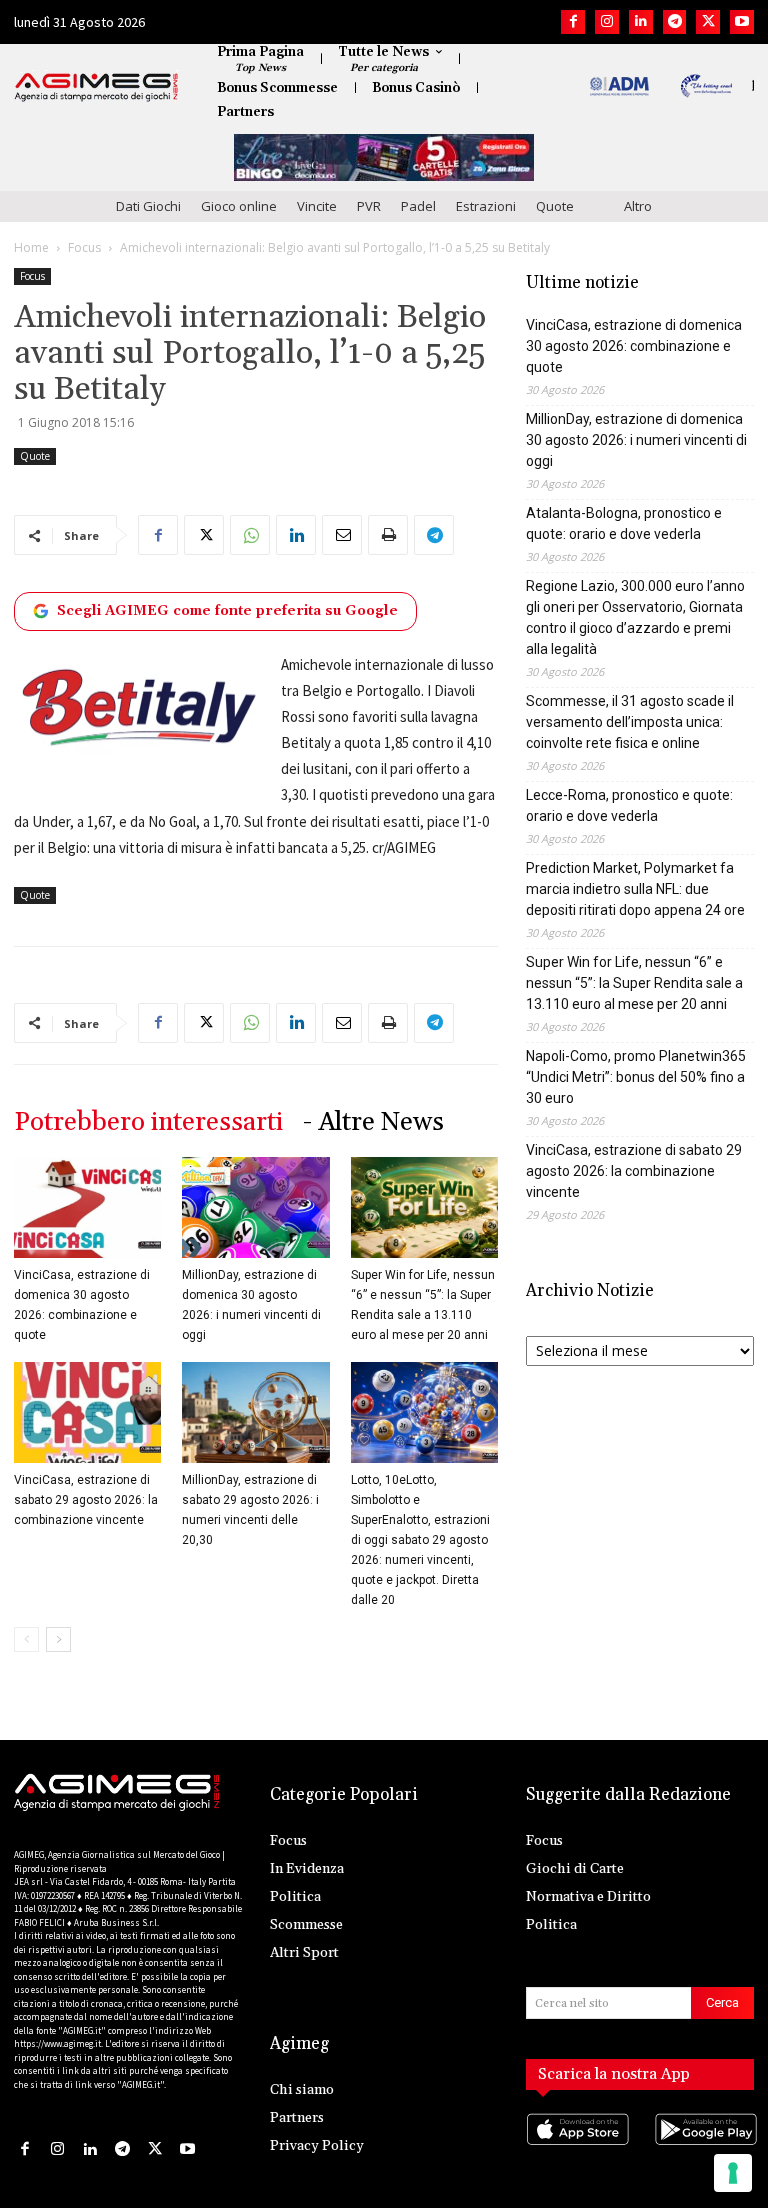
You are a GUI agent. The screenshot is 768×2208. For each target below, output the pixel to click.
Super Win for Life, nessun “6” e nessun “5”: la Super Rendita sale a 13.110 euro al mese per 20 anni (634, 983)
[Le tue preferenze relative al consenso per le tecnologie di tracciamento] (733, 2173)
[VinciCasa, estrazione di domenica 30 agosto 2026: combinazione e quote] (87, 1207)
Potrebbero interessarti (148, 1122)
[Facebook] (573, 22)
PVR (369, 206)
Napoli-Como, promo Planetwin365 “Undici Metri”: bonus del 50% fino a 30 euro (636, 1077)
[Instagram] (607, 22)
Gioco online (239, 206)
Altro (638, 206)
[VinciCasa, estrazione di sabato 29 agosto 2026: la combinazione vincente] (87, 1412)
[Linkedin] (641, 22)
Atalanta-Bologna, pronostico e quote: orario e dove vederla (624, 523)
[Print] (388, 535)
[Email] (342, 535)
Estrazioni (486, 206)
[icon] (576, 2148)
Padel (418, 206)
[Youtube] (742, 22)
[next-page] (58, 1639)
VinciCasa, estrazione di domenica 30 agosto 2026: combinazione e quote (634, 346)
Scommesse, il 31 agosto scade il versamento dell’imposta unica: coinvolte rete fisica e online (630, 722)
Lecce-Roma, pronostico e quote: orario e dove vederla (629, 805)
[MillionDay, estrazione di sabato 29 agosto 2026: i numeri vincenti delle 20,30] (255, 1412)
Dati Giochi (148, 206)
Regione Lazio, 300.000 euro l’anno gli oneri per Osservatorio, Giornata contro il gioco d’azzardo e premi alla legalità (635, 617)
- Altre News (373, 1122)
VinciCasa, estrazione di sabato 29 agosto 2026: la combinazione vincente (86, 1500)
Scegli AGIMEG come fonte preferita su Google (227, 611)
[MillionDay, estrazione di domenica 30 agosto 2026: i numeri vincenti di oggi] (255, 1207)
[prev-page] (26, 1639)
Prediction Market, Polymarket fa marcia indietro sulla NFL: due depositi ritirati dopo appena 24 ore (635, 889)
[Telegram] (675, 22)
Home (31, 247)
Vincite (317, 206)
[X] (708, 22)
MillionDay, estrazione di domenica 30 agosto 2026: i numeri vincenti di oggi (636, 440)
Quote (555, 206)
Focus (84, 247)
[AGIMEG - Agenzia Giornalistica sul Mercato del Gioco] (96, 87)
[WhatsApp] (250, 535)
